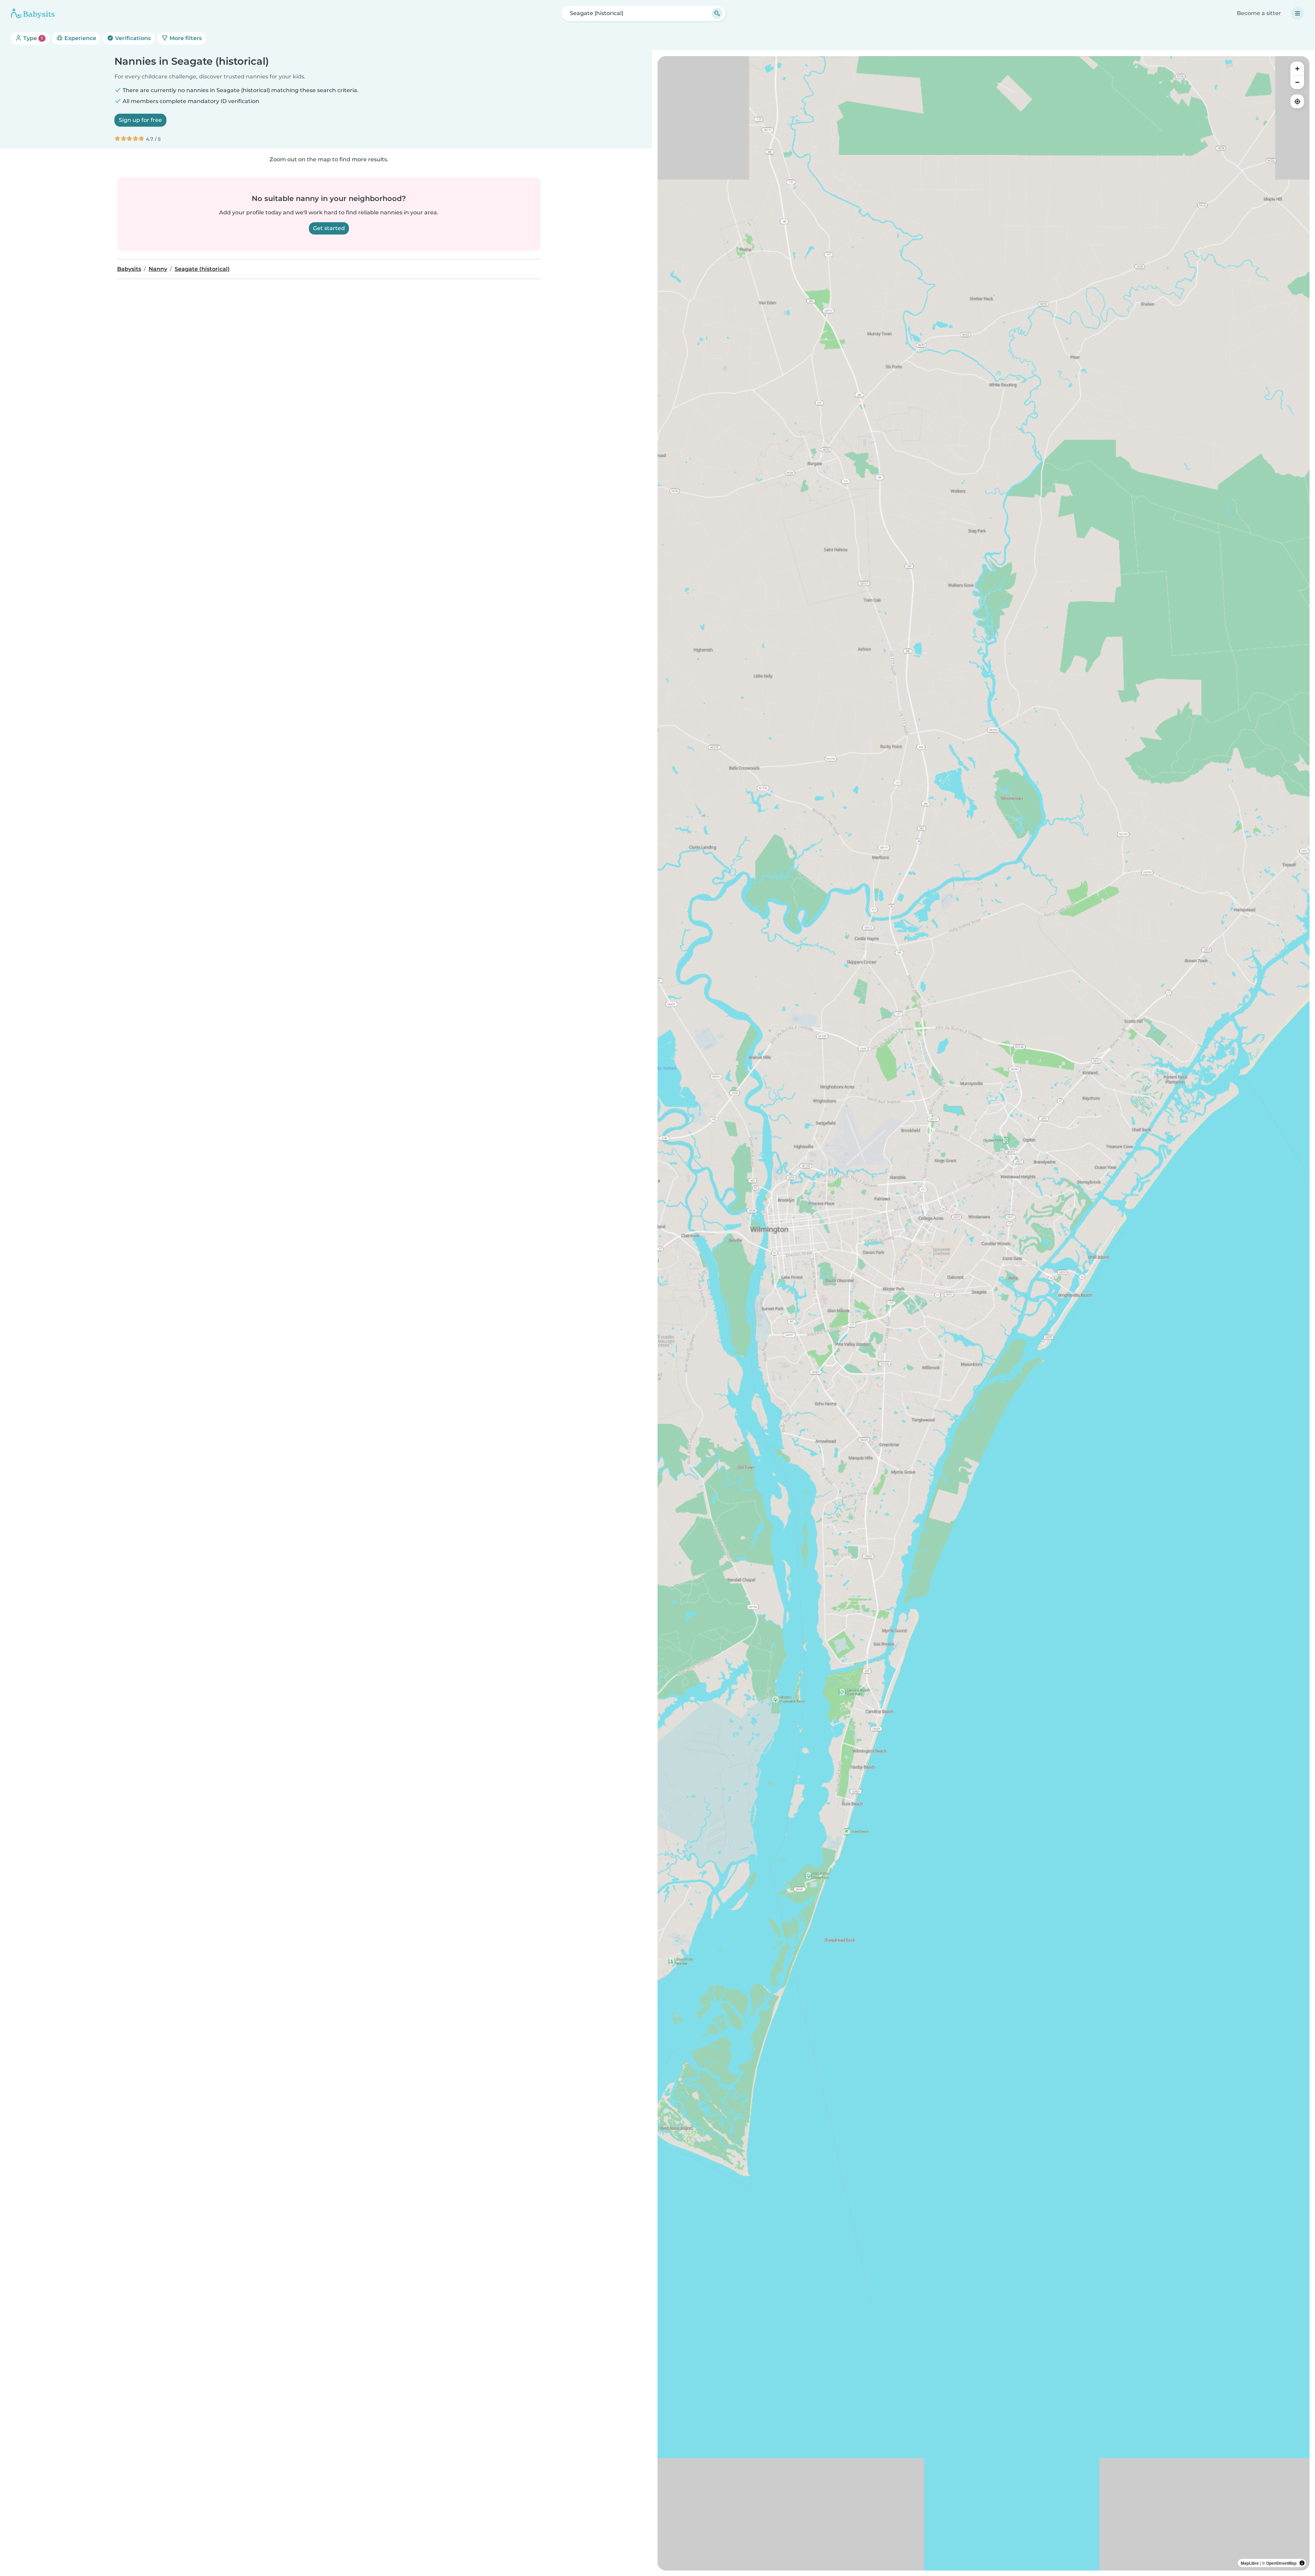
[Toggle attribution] (1302, 2563)
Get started (329, 228)
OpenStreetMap (1281, 2563)
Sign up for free (140, 120)
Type (32, 38)
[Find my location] (1297, 101)
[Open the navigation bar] (1298, 13)
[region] (984, 1313)
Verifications (132, 38)
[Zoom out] (1297, 82)
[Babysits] (33, 13)
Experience (80, 38)
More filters (185, 38)
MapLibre (1250, 2563)
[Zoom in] (1297, 68)
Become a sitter (1259, 13)
